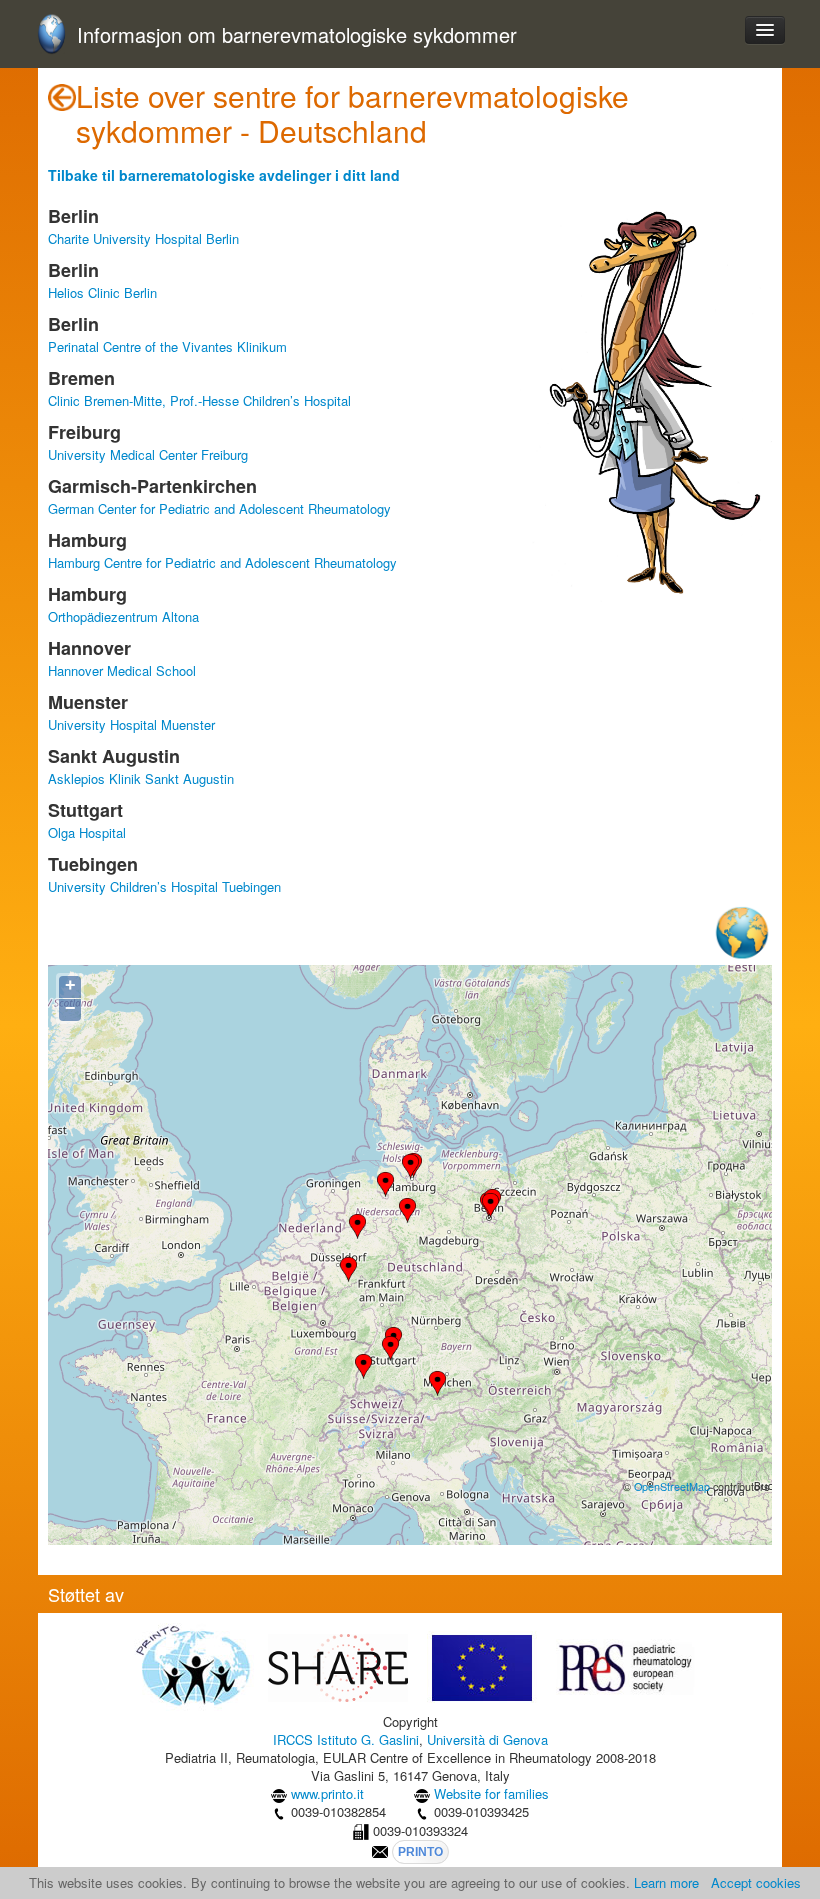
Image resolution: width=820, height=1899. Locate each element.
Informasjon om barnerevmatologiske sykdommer (297, 35)
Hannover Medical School (122, 670)
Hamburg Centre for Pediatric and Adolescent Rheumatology (222, 562)
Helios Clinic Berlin (102, 292)
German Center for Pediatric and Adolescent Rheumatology (219, 508)
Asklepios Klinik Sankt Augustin (141, 778)
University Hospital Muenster (131, 724)
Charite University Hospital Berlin (143, 238)
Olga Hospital (87, 832)
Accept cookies (756, 1882)
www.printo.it (327, 1793)
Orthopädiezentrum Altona (123, 616)
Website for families (491, 1793)
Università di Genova (487, 1739)
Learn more (666, 1882)
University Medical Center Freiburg (148, 454)
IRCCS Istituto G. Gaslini (346, 1739)
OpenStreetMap (672, 1486)
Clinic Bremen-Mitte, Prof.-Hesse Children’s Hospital (199, 400)
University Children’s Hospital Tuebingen (164, 886)
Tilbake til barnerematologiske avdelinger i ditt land (224, 175)
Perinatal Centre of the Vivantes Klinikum (167, 346)
